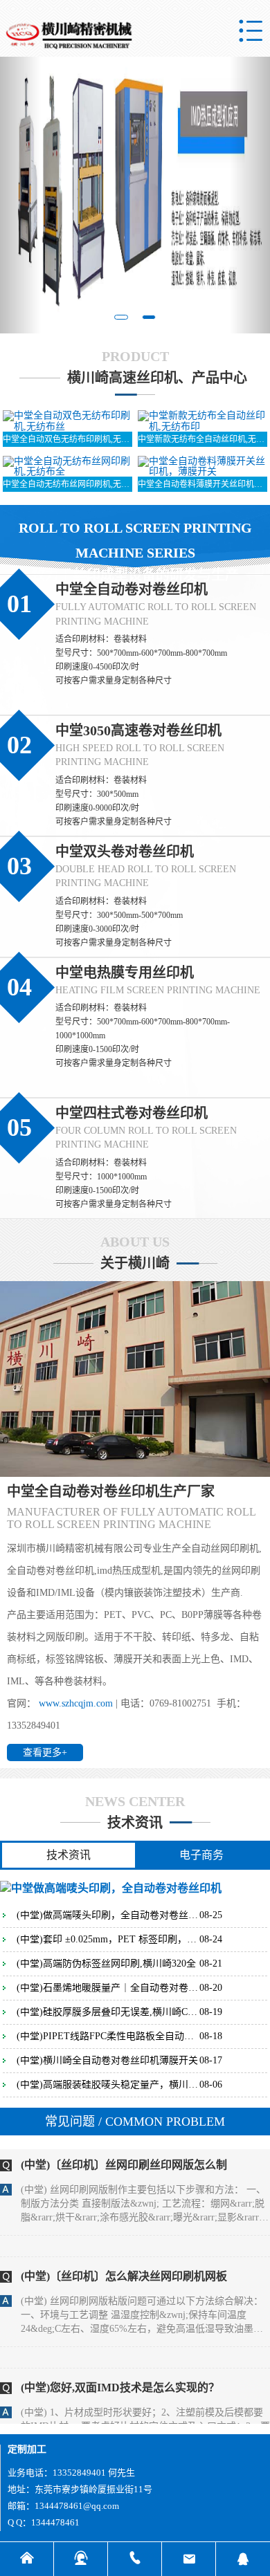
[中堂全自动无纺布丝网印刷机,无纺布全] (67, 465)
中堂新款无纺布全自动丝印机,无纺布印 (202, 439)
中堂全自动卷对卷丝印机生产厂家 (111, 1491)
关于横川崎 (135, 1263)
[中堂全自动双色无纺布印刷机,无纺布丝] (67, 420)
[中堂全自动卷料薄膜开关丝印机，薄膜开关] (202, 465)
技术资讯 (135, 1823)
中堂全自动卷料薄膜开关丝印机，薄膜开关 (202, 484)
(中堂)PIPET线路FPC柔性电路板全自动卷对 (108, 2036)
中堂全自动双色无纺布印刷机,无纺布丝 (67, 439)
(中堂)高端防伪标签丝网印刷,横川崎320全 (106, 1964)
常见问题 (135, 2122)
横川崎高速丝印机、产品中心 (157, 378)
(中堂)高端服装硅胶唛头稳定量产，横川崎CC (108, 2085)
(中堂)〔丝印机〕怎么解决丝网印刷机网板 (124, 2252)
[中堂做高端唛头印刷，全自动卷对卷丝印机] (111, 1887)
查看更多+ (45, 1752)
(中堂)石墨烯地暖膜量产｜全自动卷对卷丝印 (108, 1988)
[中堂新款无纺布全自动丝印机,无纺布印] (202, 420)
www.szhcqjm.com (76, 1703)
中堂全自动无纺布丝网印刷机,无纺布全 (67, 484)
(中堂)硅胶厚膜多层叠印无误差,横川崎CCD (108, 2012)
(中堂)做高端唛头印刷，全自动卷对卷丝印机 (108, 1915)
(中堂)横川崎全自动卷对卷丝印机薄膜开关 (107, 2061)
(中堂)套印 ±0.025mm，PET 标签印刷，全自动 (108, 1940)
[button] (20, 195)
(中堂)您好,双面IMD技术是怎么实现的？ (120, 2363)
